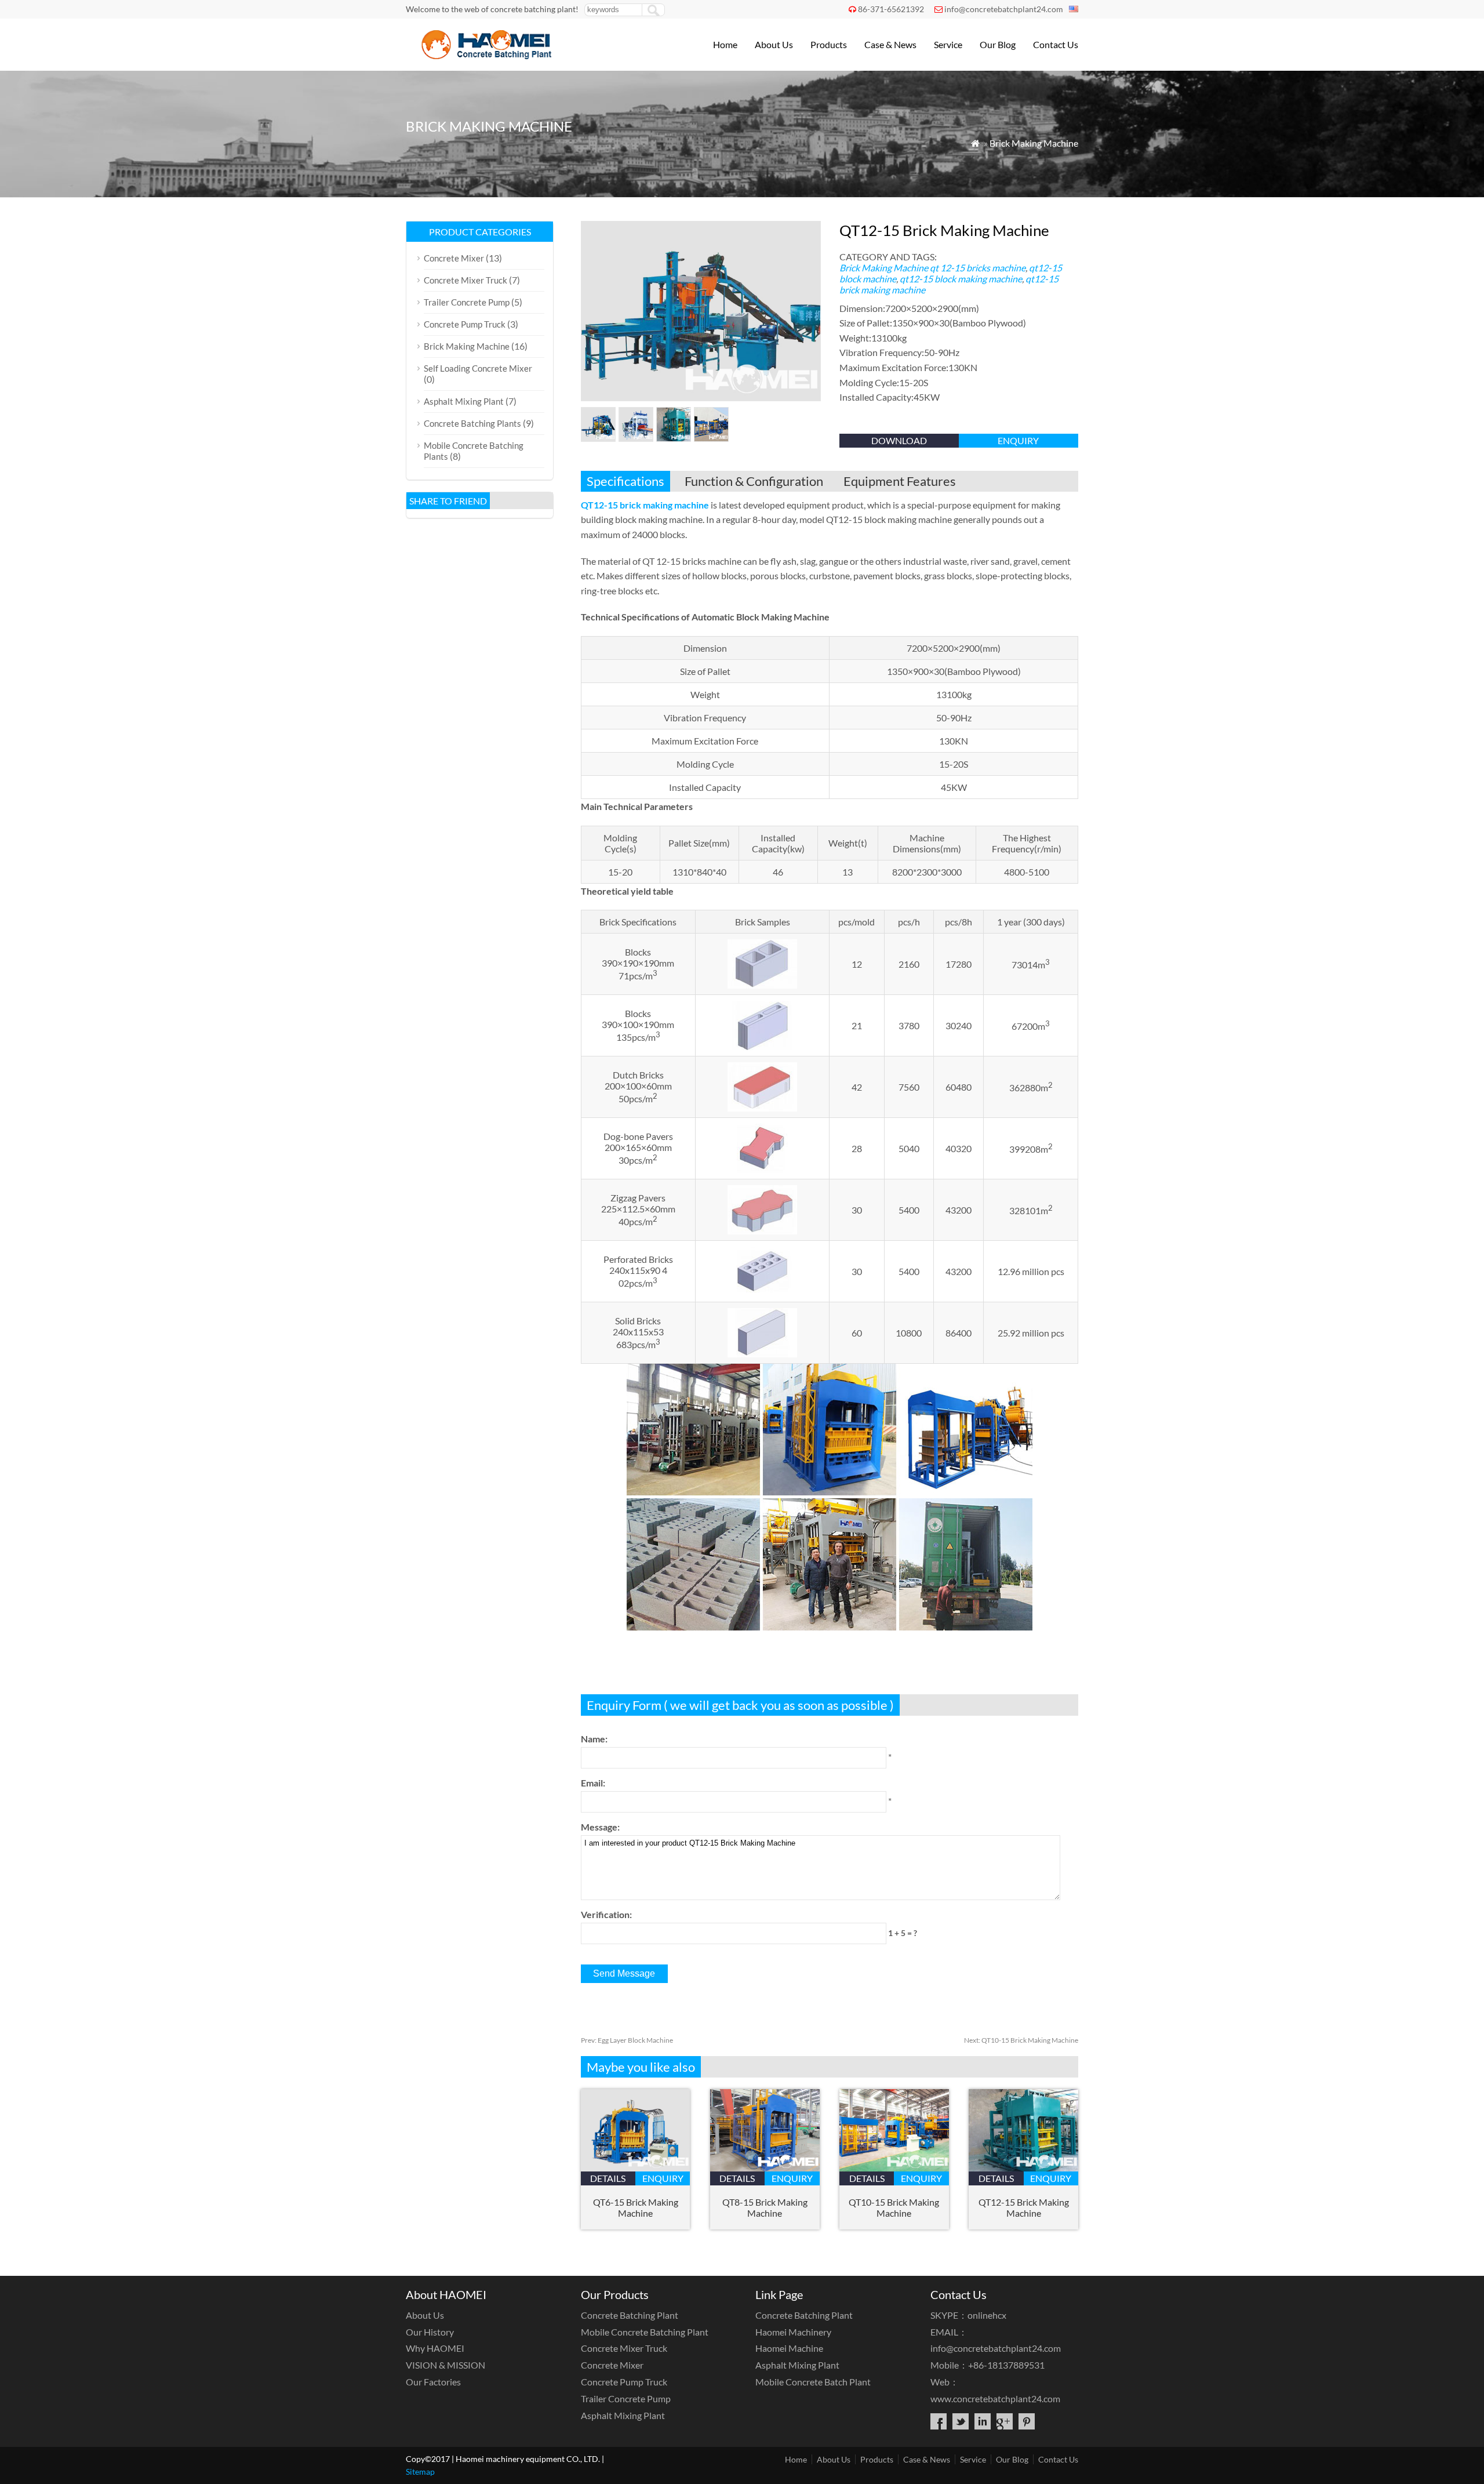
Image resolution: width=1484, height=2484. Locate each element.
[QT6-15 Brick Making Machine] (636, 2168)
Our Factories (433, 2382)
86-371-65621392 (891, 9)
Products (829, 44)
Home (725, 44)
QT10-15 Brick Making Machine (1021, 2040)
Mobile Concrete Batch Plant (813, 2382)
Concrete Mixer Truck (465, 280)
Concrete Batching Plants (472, 423)
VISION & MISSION (445, 2365)
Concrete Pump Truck (465, 324)
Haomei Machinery (793, 2332)
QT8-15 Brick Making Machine (765, 2207)
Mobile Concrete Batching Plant (645, 2332)
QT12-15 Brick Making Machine (1024, 2207)
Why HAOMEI (435, 2348)
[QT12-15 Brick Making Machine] (1023, 2168)
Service (948, 44)
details (608, 2178)
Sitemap (420, 2472)
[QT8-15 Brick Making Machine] (765, 2168)
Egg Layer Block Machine (627, 2040)
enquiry (1018, 440)
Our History (430, 2332)
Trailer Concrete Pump (467, 302)
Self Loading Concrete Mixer (478, 368)
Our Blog (998, 44)
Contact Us (1056, 44)
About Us (774, 44)
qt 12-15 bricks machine (978, 268)
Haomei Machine (789, 2348)
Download (899, 440)
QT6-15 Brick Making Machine (636, 2207)
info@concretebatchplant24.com (1004, 9)
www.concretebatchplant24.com (995, 2398)
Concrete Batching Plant (630, 2315)
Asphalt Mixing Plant (464, 401)
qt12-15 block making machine (961, 279)
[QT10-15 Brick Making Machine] (894, 2168)
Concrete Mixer (454, 258)
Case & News (890, 44)
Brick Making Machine (1034, 143)
